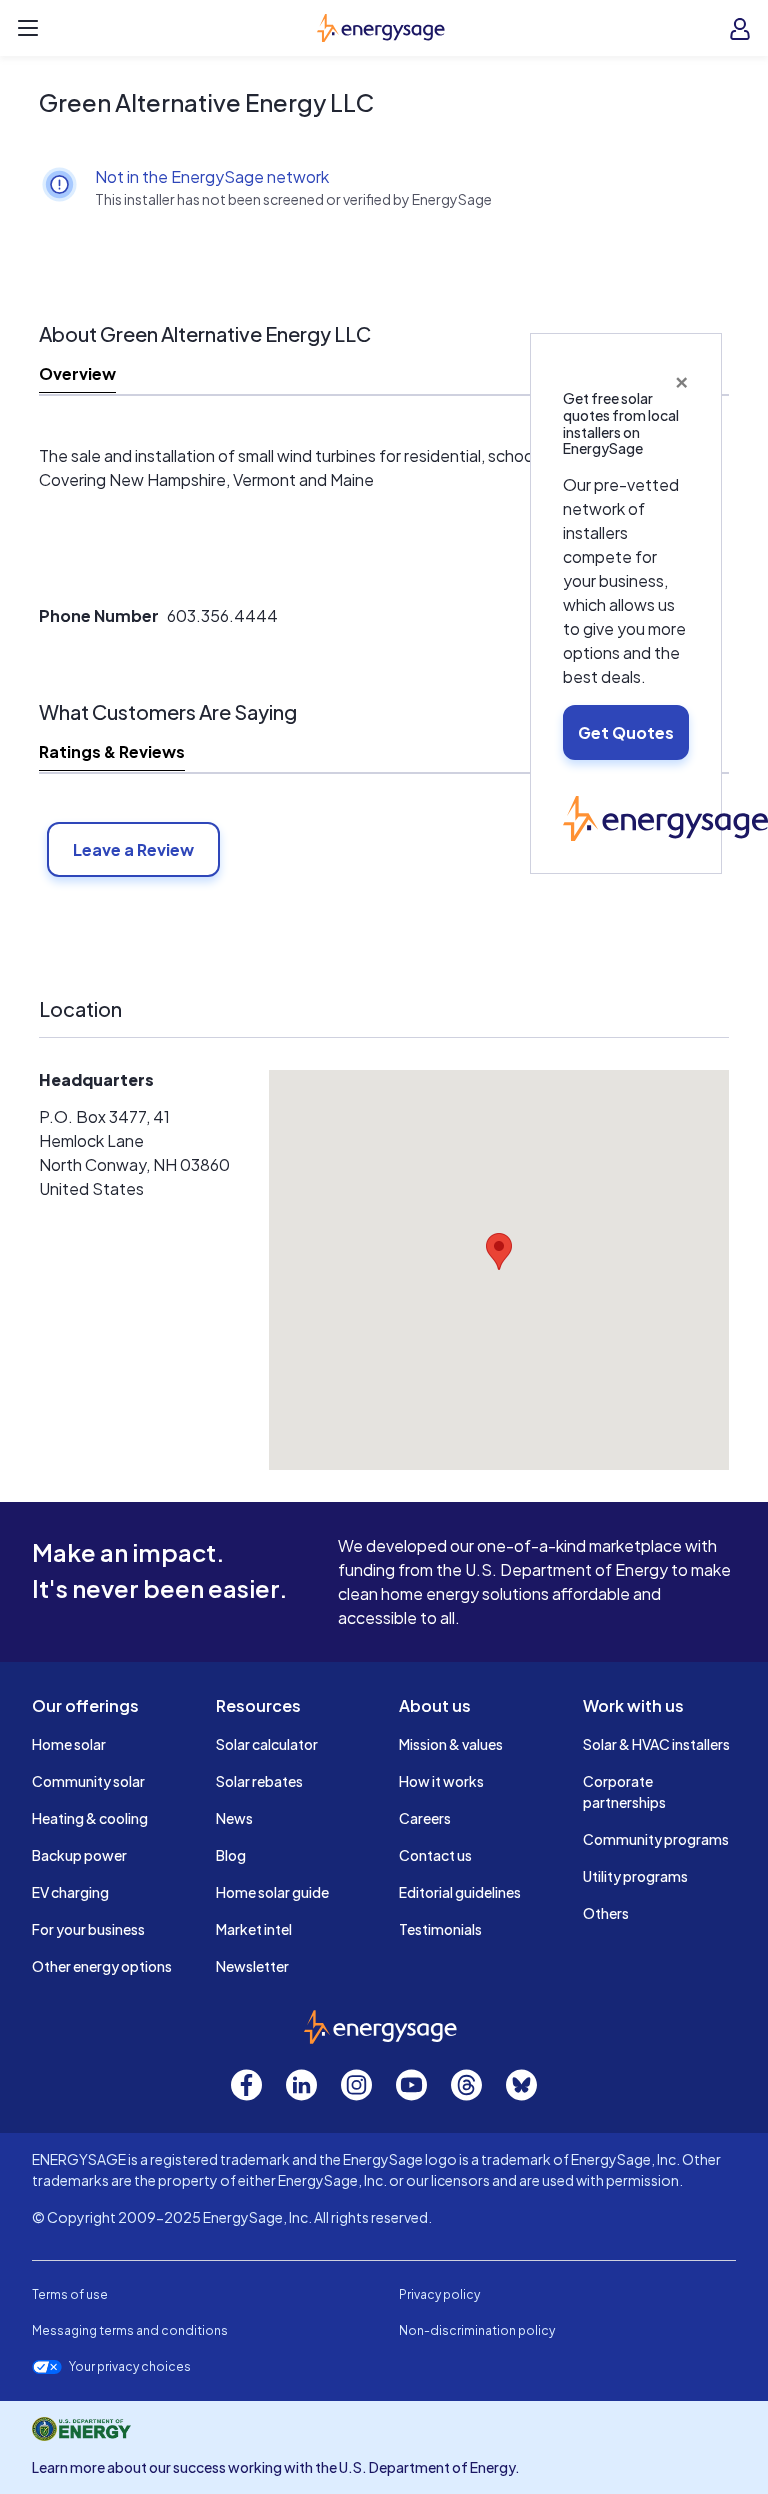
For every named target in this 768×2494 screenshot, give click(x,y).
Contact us (435, 1855)
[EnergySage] (665, 816)
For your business (88, 1929)
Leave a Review (133, 849)
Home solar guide (272, 1892)
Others (606, 1913)
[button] (499, 1251)
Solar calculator (267, 1744)
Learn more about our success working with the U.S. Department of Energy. (276, 2467)
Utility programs (635, 1876)
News (234, 1818)
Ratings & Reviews (112, 751)
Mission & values (451, 1744)
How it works (441, 1781)
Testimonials (440, 1929)
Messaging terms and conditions (130, 2330)
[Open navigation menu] (28, 28)
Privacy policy (439, 2294)
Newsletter (252, 1966)
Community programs (656, 1839)
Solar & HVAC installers (656, 1744)
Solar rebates (259, 1781)
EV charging (70, 1892)
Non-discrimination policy (477, 2330)
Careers (425, 1818)
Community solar (88, 1781)
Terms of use (70, 2294)
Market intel (254, 1929)
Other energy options (102, 1966)
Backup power (79, 1855)
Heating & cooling (90, 1818)
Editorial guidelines (460, 1892)
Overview (77, 373)
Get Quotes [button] (626, 732)
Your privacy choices (130, 2367)
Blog (231, 1855)
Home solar (69, 1744)
